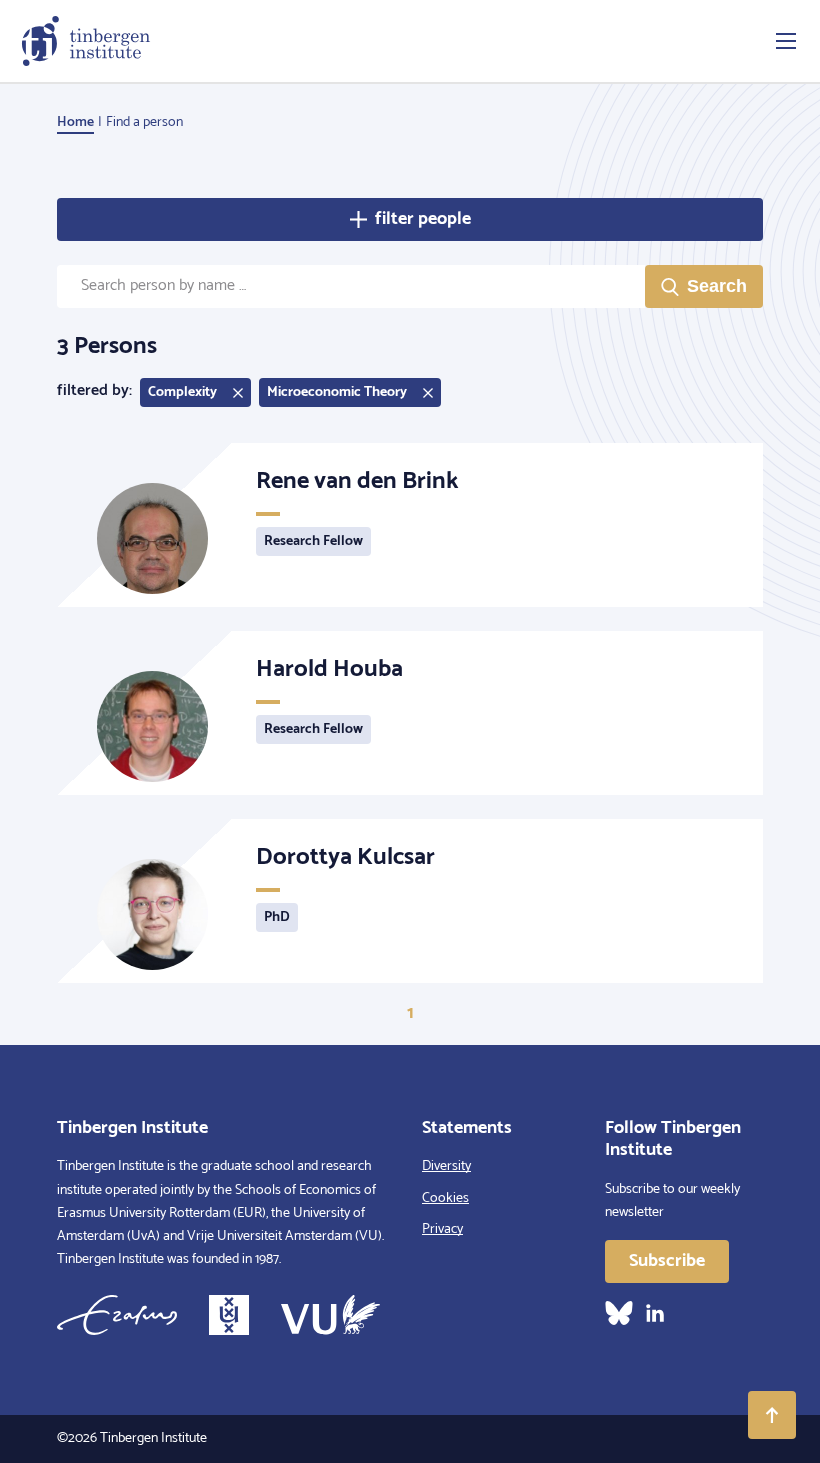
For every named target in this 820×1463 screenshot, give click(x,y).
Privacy (442, 1229)
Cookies (445, 1198)
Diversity (446, 1166)
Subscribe (667, 1261)
